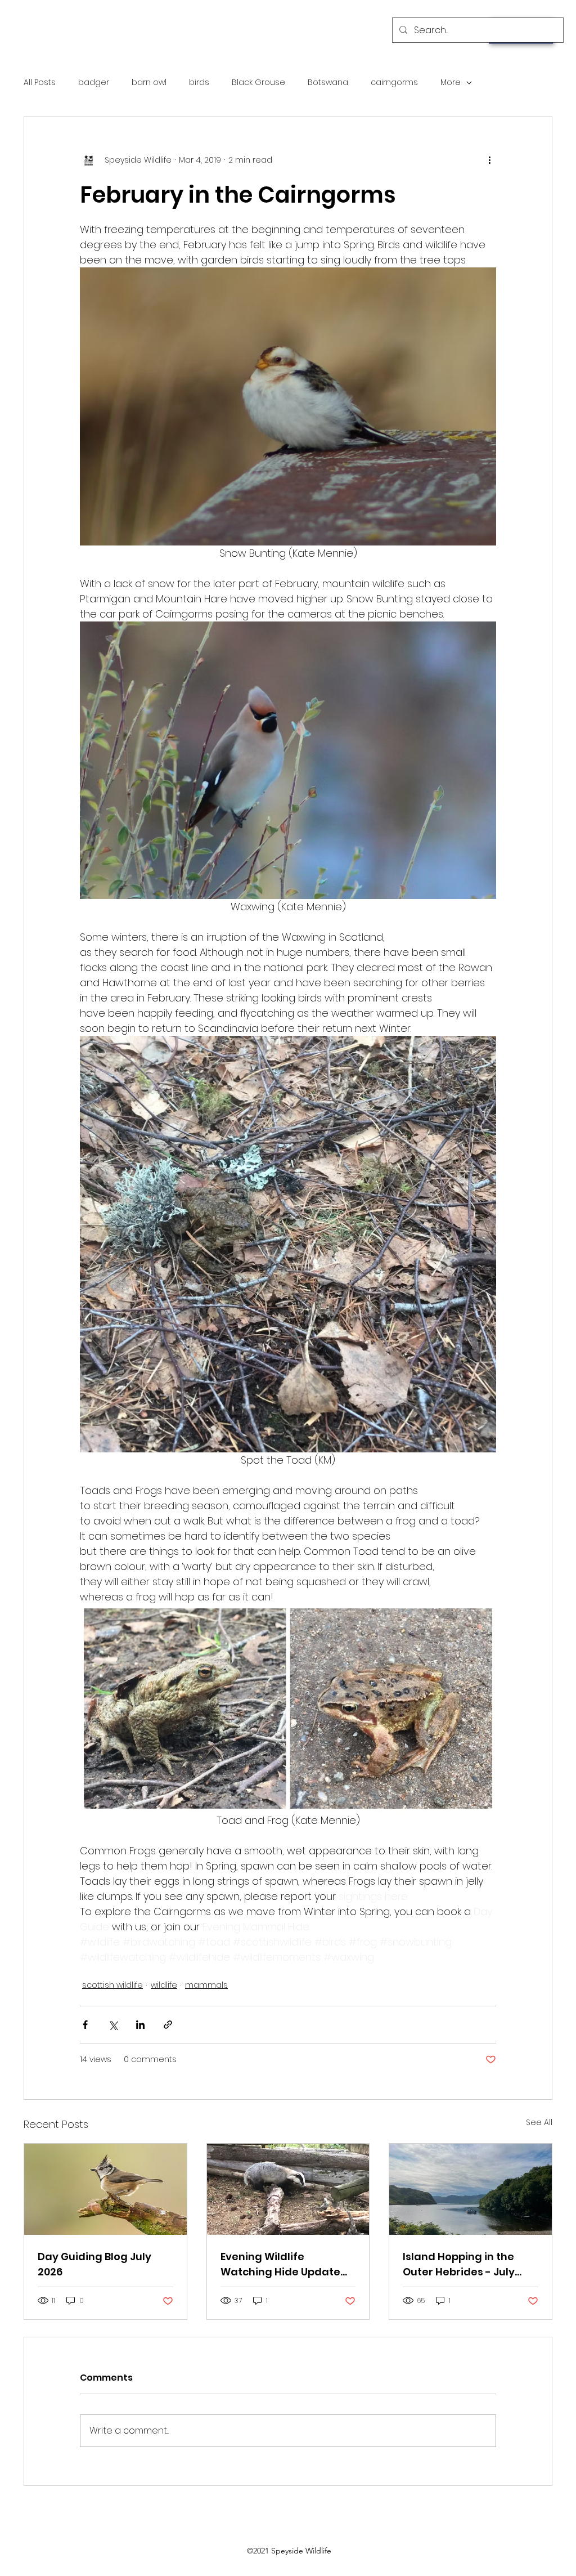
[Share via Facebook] (85, 2025)
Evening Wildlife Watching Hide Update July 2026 (280, 2264)
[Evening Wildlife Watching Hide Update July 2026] (288, 2189)
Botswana (328, 82)
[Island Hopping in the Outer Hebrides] (471, 2189)
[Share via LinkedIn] (140, 2025)
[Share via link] (168, 2025)
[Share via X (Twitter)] (113, 2025)
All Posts (40, 82)
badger (94, 82)
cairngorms (394, 82)
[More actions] (489, 160)
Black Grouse (258, 82)
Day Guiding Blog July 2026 (94, 2264)
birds (199, 82)
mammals (206, 1985)
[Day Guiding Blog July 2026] (105, 2189)
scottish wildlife (112, 1985)
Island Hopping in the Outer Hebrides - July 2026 (459, 2264)
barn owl (149, 82)
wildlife (164, 1985)
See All (539, 2122)
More (451, 82)
